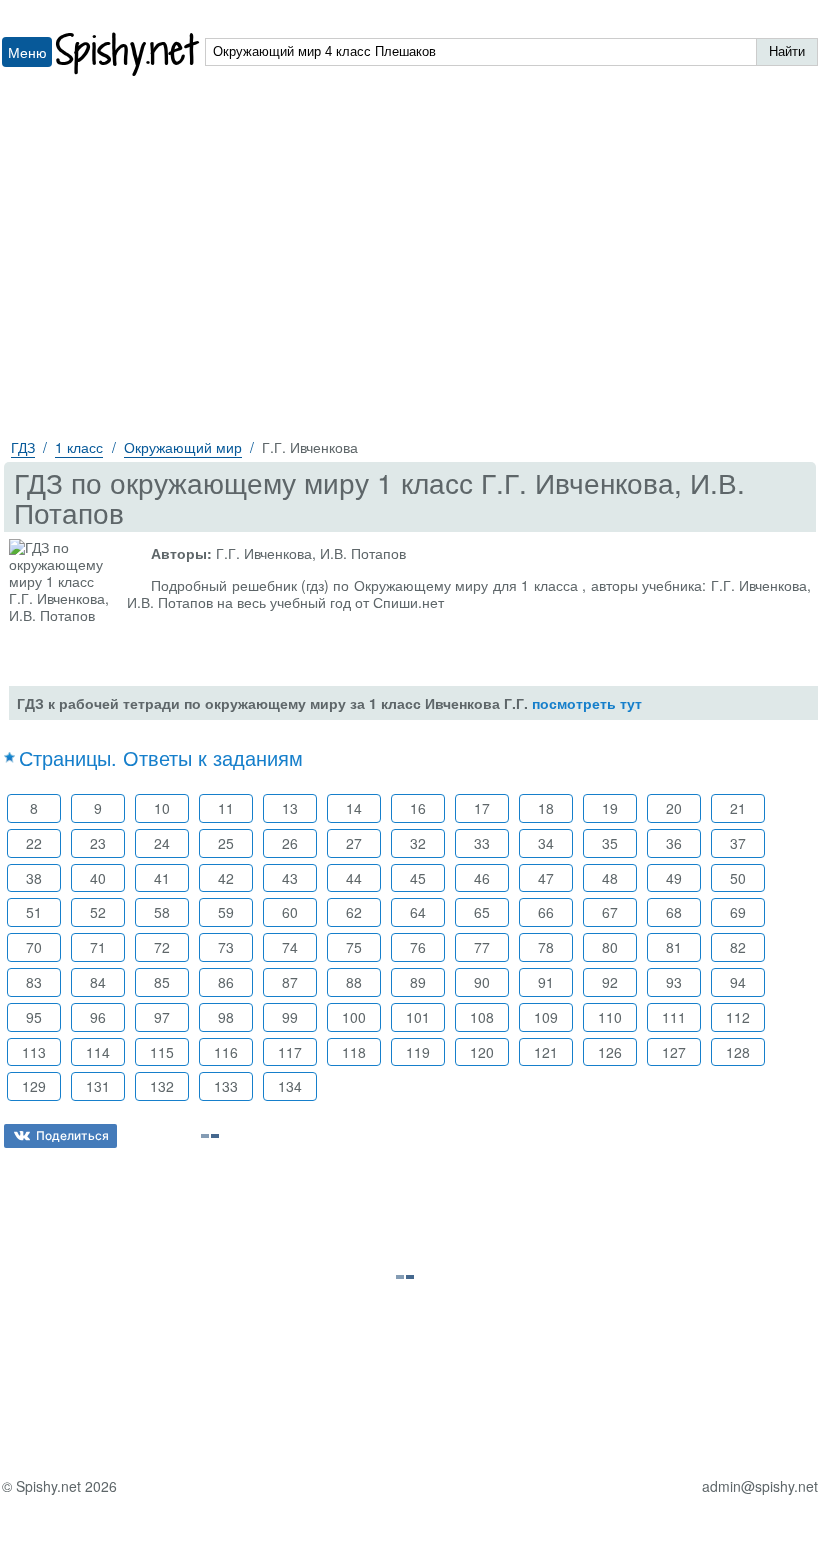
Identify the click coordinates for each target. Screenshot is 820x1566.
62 (354, 912)
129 (34, 1086)
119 (418, 1052)
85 (162, 982)
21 (738, 808)
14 (354, 808)
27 (354, 843)
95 (34, 1017)
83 (34, 982)
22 (34, 843)
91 (546, 982)
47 (546, 878)
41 (162, 878)
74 (290, 947)
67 (610, 912)
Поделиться (72, 1135)
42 (226, 878)
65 (482, 912)
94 (738, 982)
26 (290, 843)
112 (738, 1017)
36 (674, 843)
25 (226, 843)
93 (674, 982)
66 (546, 912)
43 (290, 878)
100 (354, 1017)
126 (610, 1052)
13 (290, 808)
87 (290, 982)
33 (482, 843)
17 (482, 808)
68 (674, 912)
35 (610, 843)
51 (34, 912)
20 (674, 808)
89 (418, 982)
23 (98, 843)
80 (610, 947)
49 (674, 878)
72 (162, 947)
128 (738, 1052)
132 (162, 1086)
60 (290, 912)
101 (418, 1017)
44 (354, 878)
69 (738, 912)
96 (98, 1017)
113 (34, 1052)
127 (674, 1052)
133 (226, 1086)
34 (546, 843)
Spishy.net (128, 54)
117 (290, 1052)
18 (546, 808)
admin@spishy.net (760, 1486)
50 (738, 878)
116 (226, 1052)
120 (482, 1052)
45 (418, 878)
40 (98, 878)
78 (546, 947)
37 (738, 843)
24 (162, 843)
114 (98, 1052)
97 (162, 1017)
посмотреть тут (587, 703)
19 (610, 808)
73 (226, 947)
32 (418, 843)
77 (482, 947)
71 (98, 947)
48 (610, 878)
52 (98, 912)
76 (418, 947)
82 (738, 947)
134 (290, 1086)
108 (482, 1017)
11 (226, 808)
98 (226, 1017)
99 (290, 1017)
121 (546, 1052)
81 (674, 947)
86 (226, 982)
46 (482, 878)
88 (354, 982)
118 (354, 1052)
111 (674, 1017)
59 (226, 912)
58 (162, 912)
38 (34, 878)
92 (610, 982)
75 (354, 947)
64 (418, 912)
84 (98, 982)
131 (98, 1086)
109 (546, 1017)
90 (482, 982)
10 (162, 808)
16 (418, 808)
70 (34, 947)
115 (162, 1052)
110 (610, 1017)
